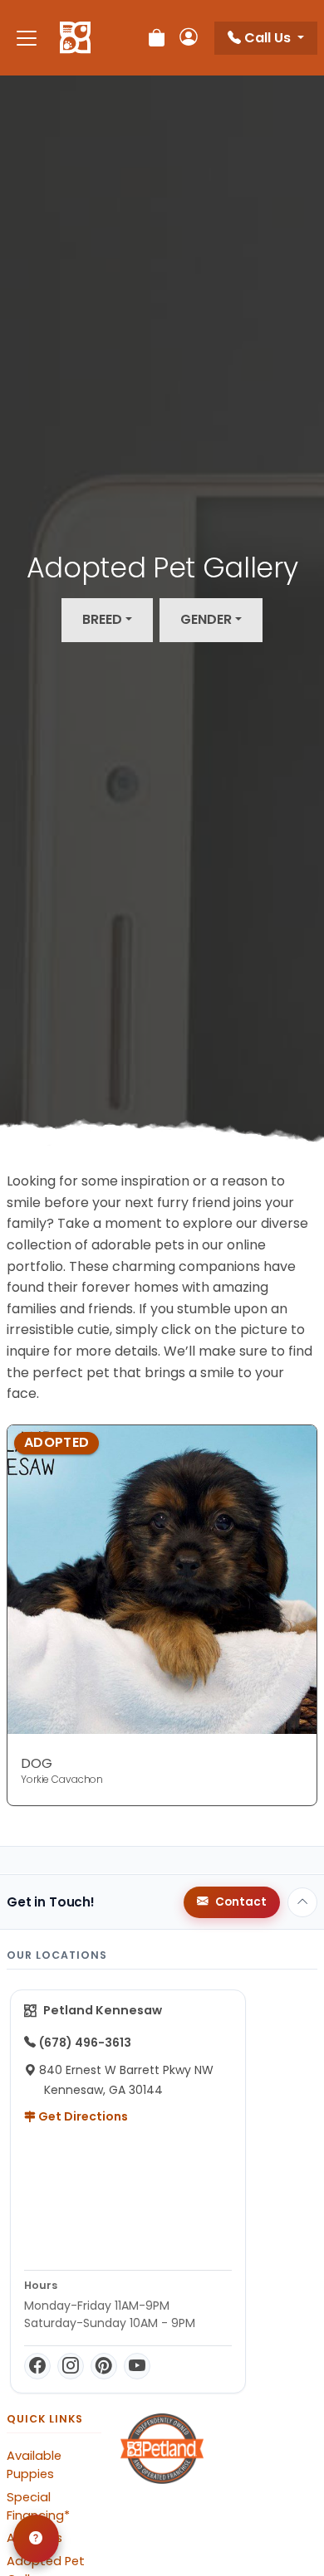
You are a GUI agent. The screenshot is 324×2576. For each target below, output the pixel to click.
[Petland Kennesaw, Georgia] (75, 38)
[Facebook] (37, 2366)
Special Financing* (38, 2506)
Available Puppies (34, 2465)
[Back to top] (302, 1902)
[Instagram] (71, 2366)
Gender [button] (206, 619)
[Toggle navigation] (27, 38)
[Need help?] (36, 2539)
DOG (37, 1763)
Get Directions (82, 2116)
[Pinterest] (104, 2366)
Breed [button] (102, 619)
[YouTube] (137, 2366)
